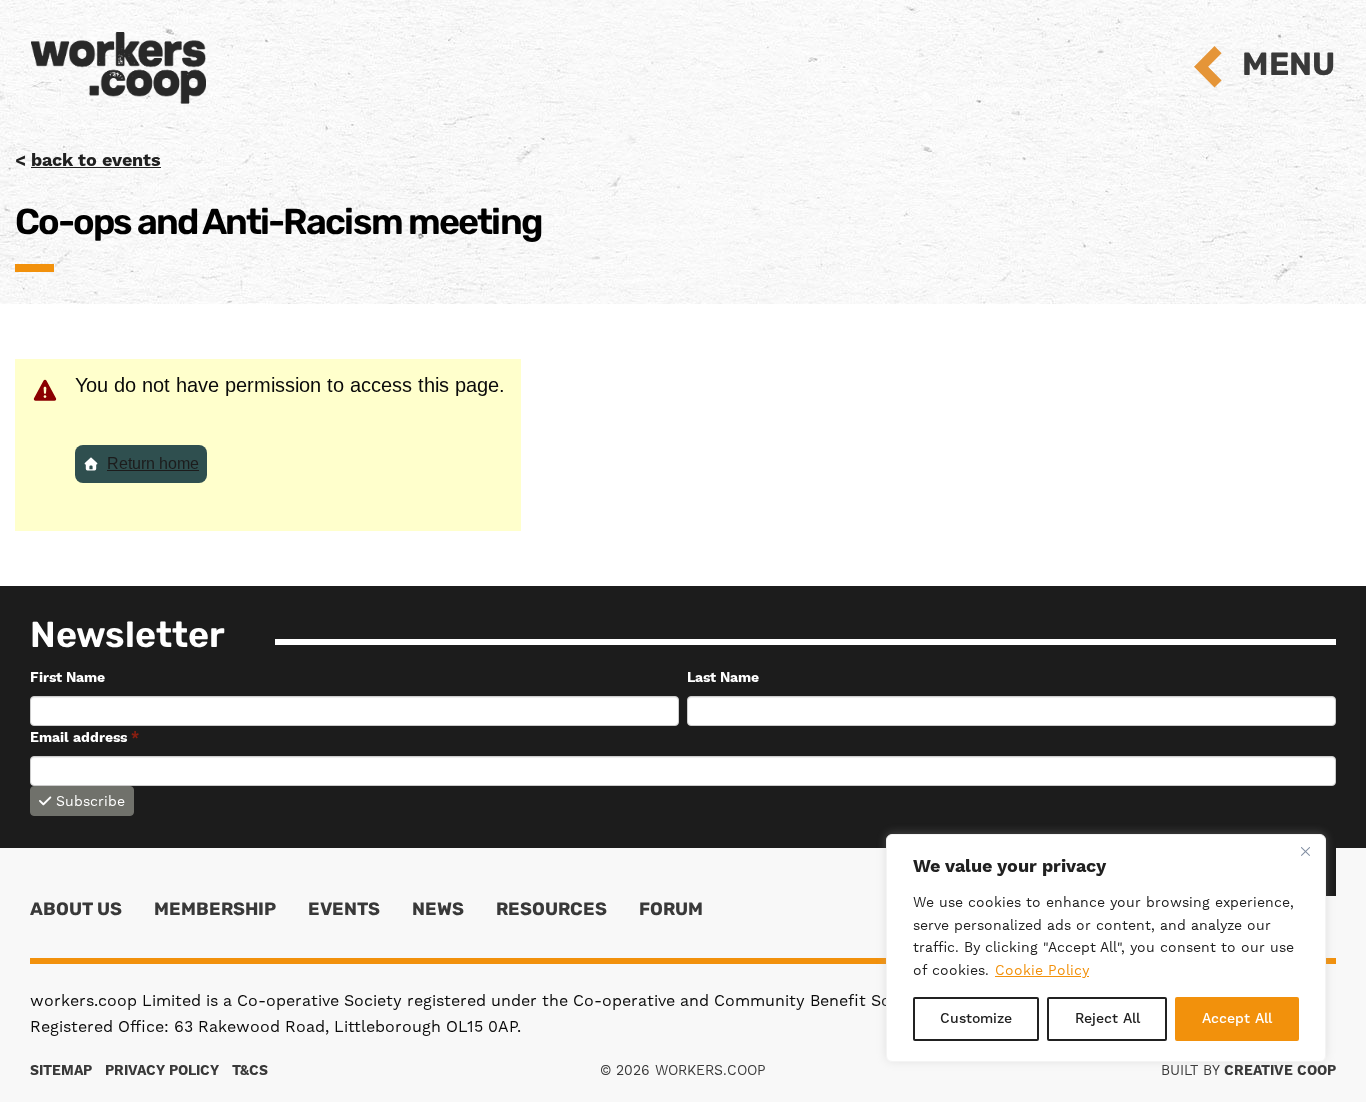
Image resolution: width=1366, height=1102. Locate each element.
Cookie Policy (1042, 970)
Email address (84, 738)
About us (76, 911)
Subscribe (90, 801)
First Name (67, 678)
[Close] (1305, 851)
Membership (215, 911)
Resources (551, 911)
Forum (671, 911)
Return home (153, 463)
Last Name (723, 678)
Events (344, 911)
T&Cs (250, 1071)
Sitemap (61, 1071)
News (438, 911)
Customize (976, 1019)
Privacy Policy (162, 1071)
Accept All (1237, 1019)
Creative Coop (1280, 1071)
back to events (96, 160)
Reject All (1107, 1019)
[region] (1106, 948)
